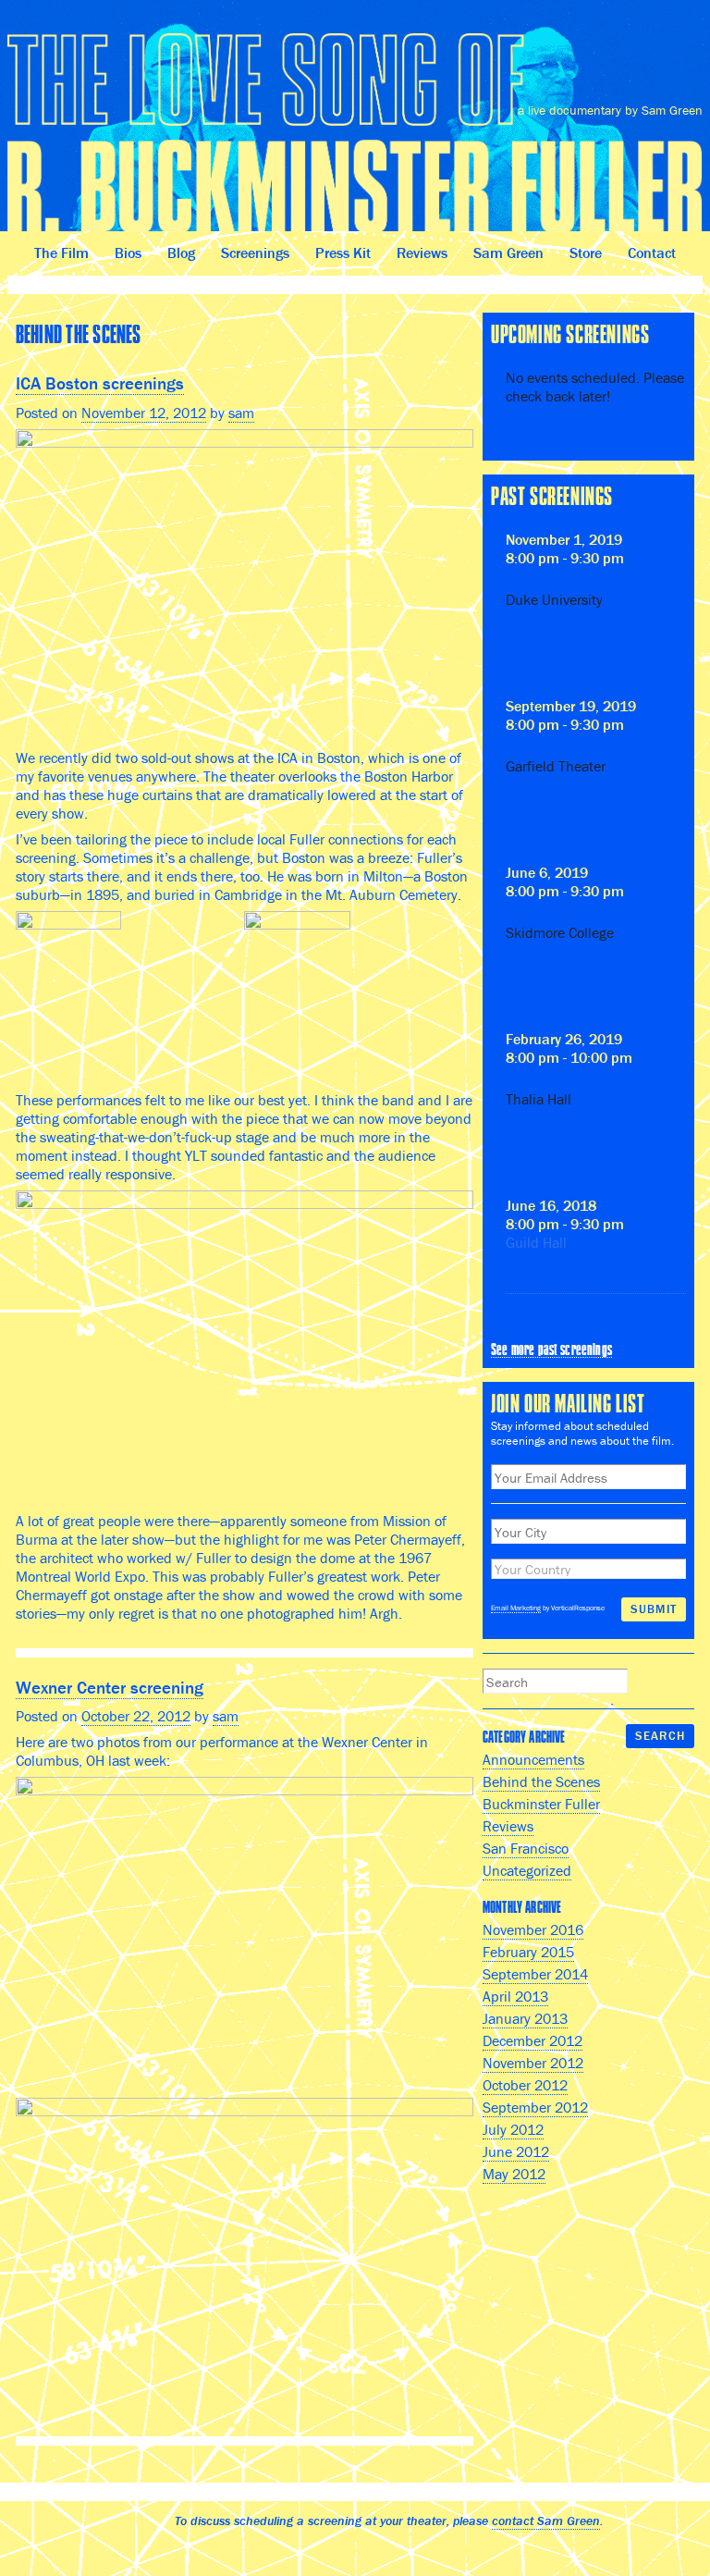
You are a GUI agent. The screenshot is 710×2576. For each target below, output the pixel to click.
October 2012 (525, 2085)
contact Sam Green (546, 2521)
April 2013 (515, 1996)
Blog (181, 253)
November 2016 (533, 1929)
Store (586, 253)
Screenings (255, 253)
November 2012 (533, 2063)
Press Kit (343, 253)
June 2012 (516, 2151)
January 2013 (525, 2018)
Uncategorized (527, 1870)
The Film (61, 253)
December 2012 (532, 2040)
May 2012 (514, 2174)
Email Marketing (516, 1608)
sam (241, 413)
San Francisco (526, 1848)
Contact (652, 253)
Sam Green (508, 253)
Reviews (422, 253)
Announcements (533, 1759)
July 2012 (513, 2129)
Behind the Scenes (541, 1781)
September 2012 (535, 2107)
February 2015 (528, 1952)
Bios (128, 253)
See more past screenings (551, 1350)
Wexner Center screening (110, 1687)
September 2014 (535, 1974)
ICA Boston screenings (100, 383)
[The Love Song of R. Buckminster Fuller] (355, 123)
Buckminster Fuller (541, 1804)
